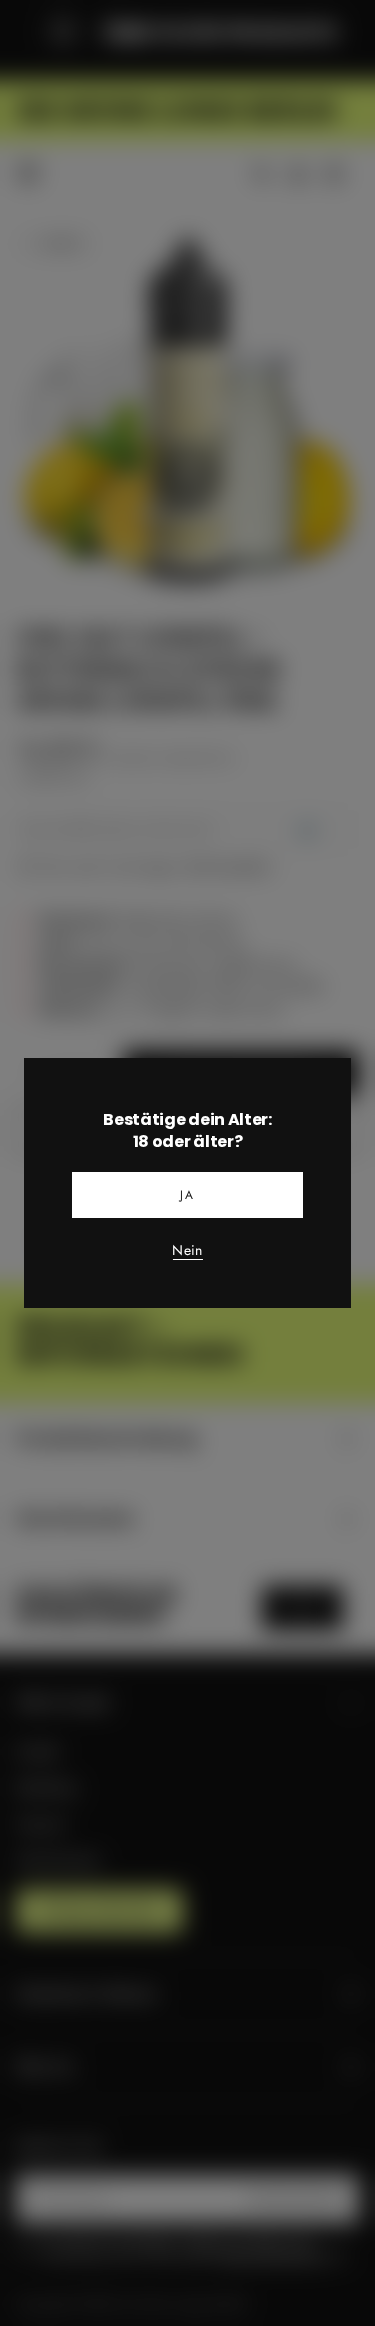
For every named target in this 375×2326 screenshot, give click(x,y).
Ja (188, 1195)
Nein (187, 1251)
